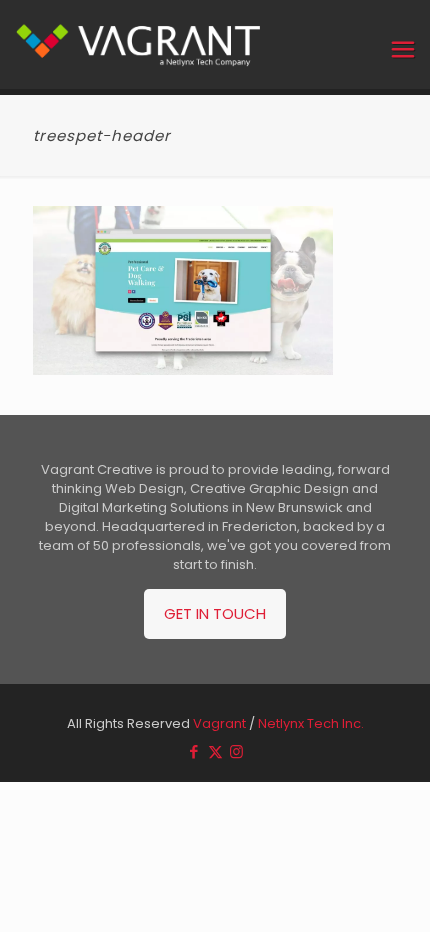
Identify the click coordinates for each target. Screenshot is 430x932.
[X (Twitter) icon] (215, 751)
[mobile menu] (403, 50)
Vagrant (219, 723)
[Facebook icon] (194, 751)
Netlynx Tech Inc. (311, 723)
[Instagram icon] (236, 751)
